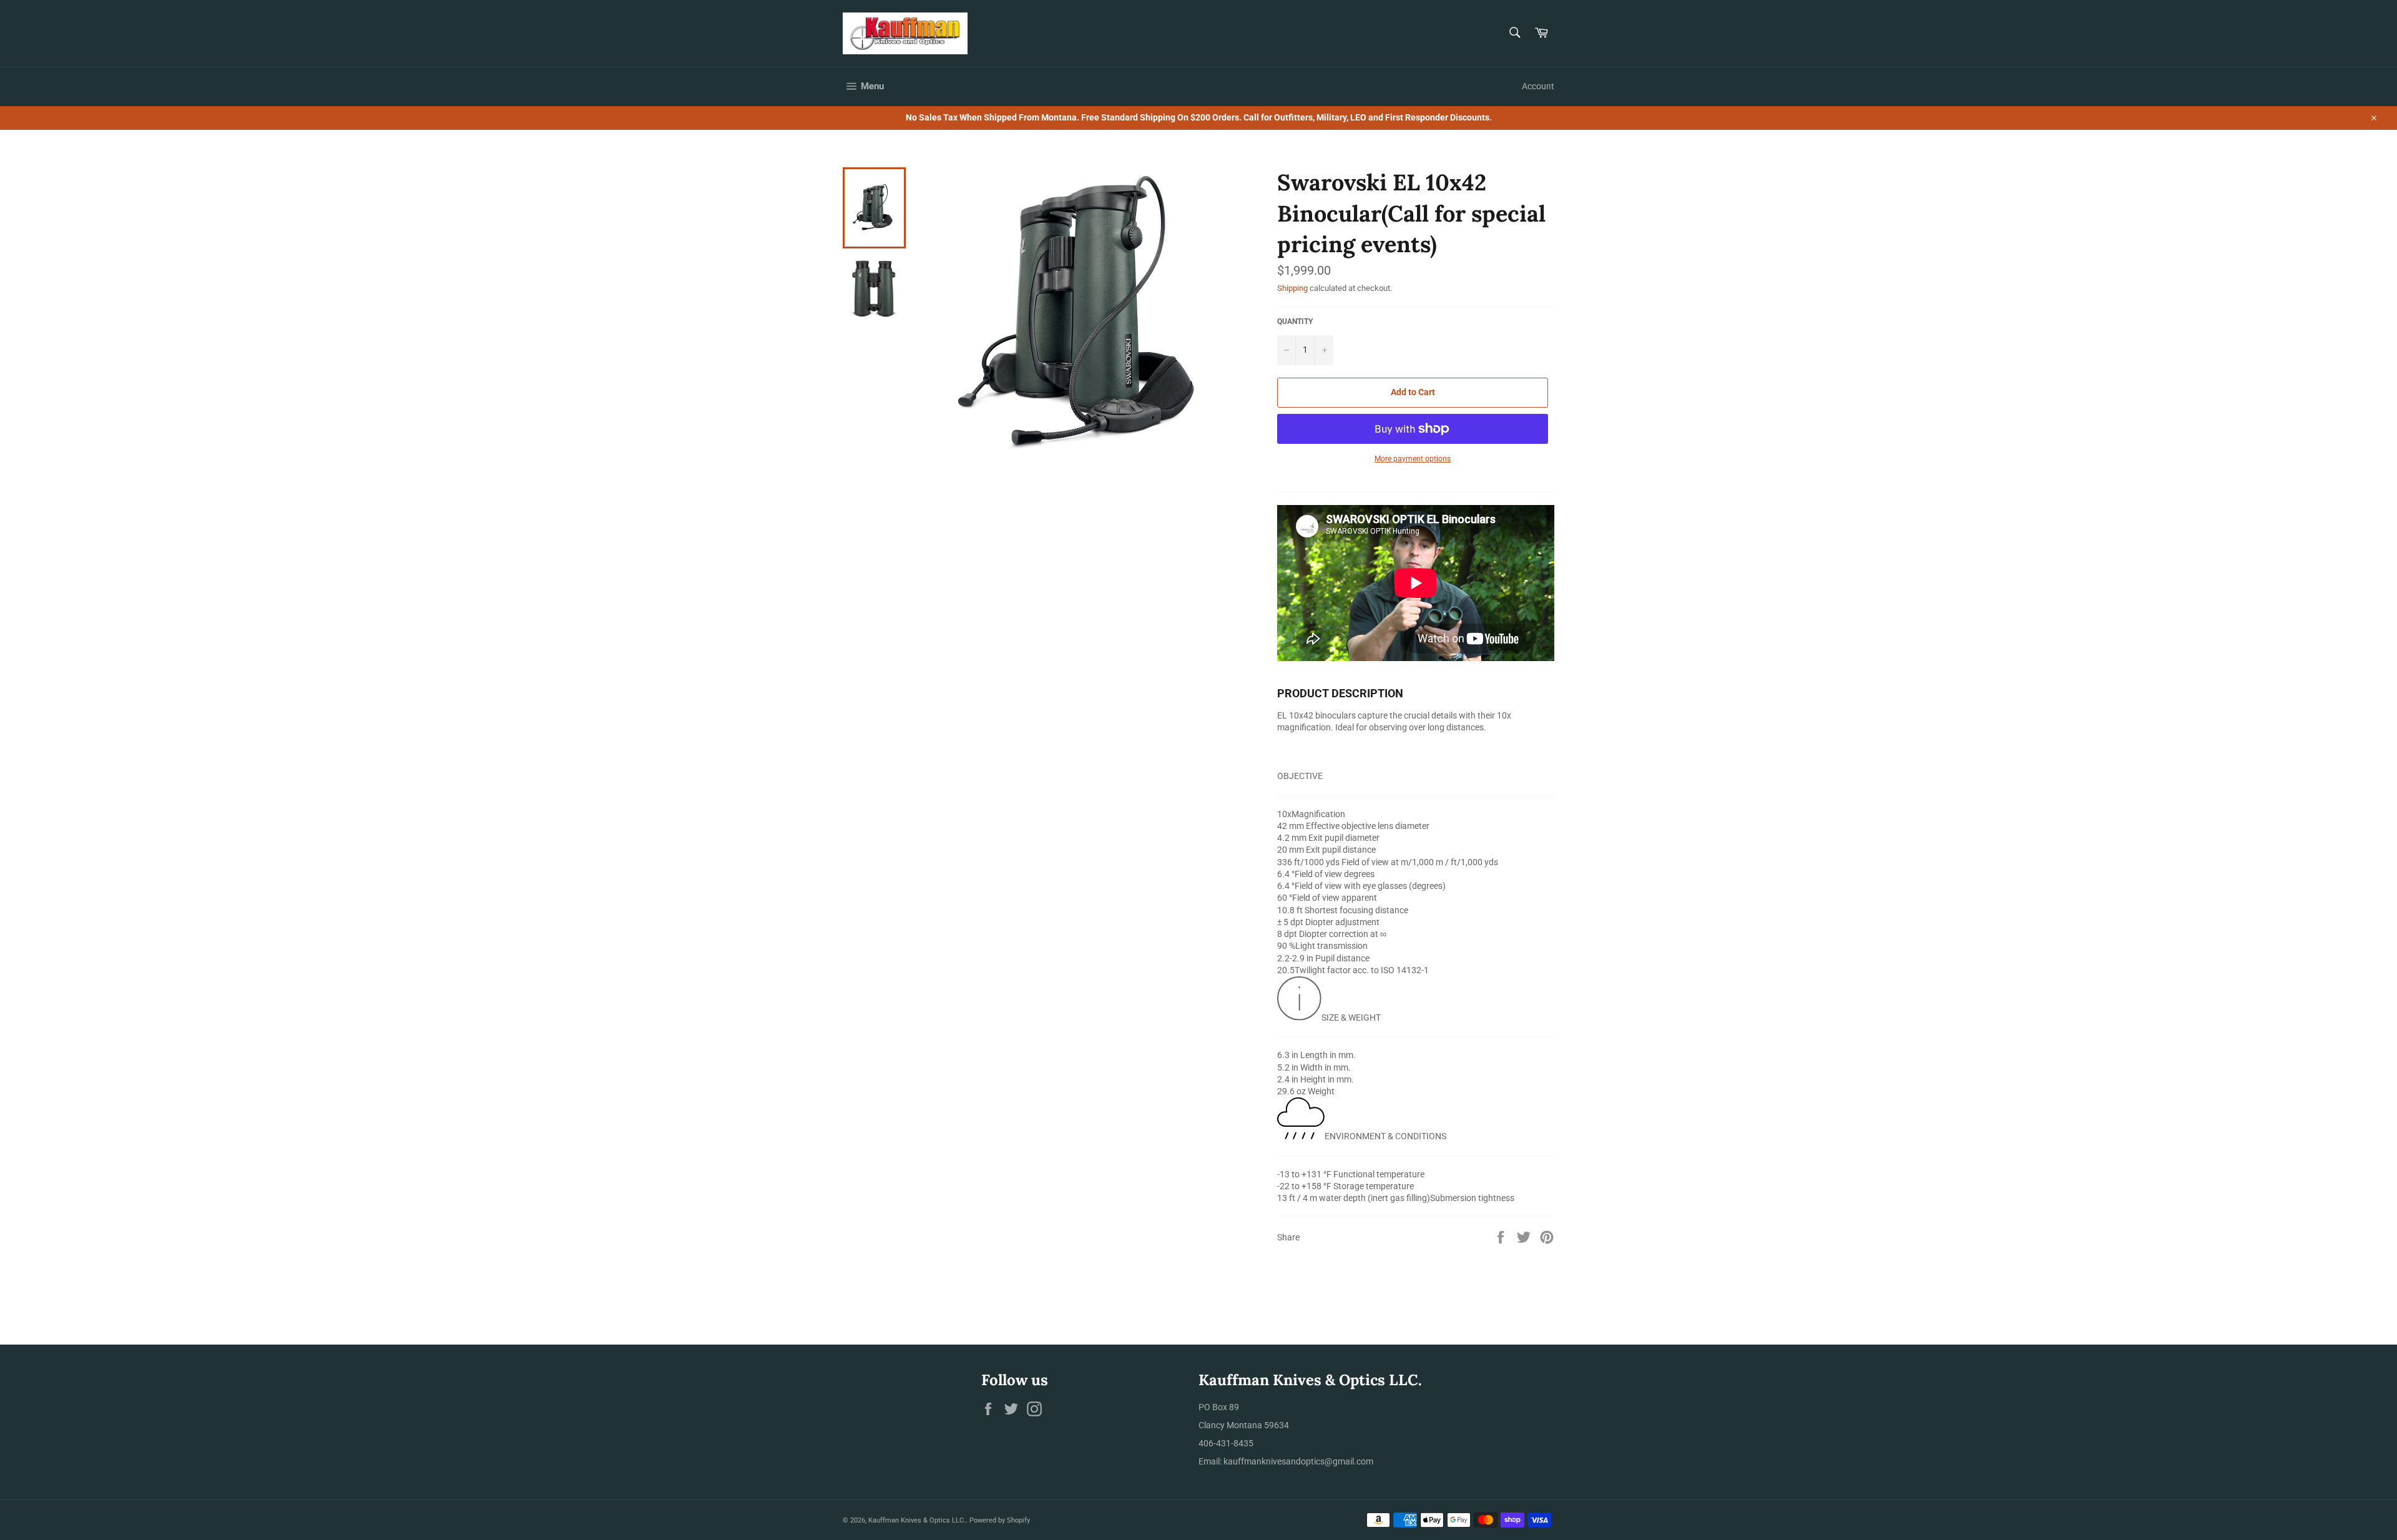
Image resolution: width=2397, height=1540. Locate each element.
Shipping (1292, 288)
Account (1538, 86)
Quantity (1295, 321)
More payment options (1413, 459)
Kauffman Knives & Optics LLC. (917, 1520)
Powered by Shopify (1000, 1520)
